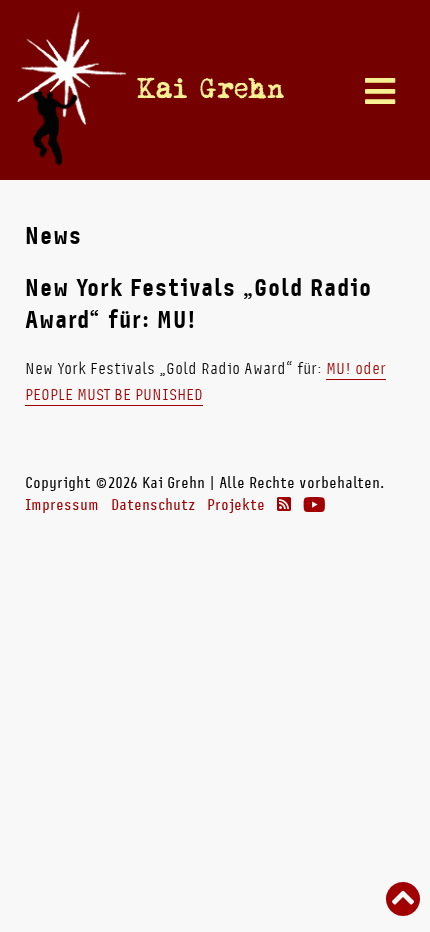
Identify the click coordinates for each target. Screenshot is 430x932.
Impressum (62, 505)
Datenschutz (153, 505)
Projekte (236, 505)
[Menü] (380, 93)
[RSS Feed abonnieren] (284, 505)
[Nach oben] (402, 900)
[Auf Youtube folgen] (314, 505)
